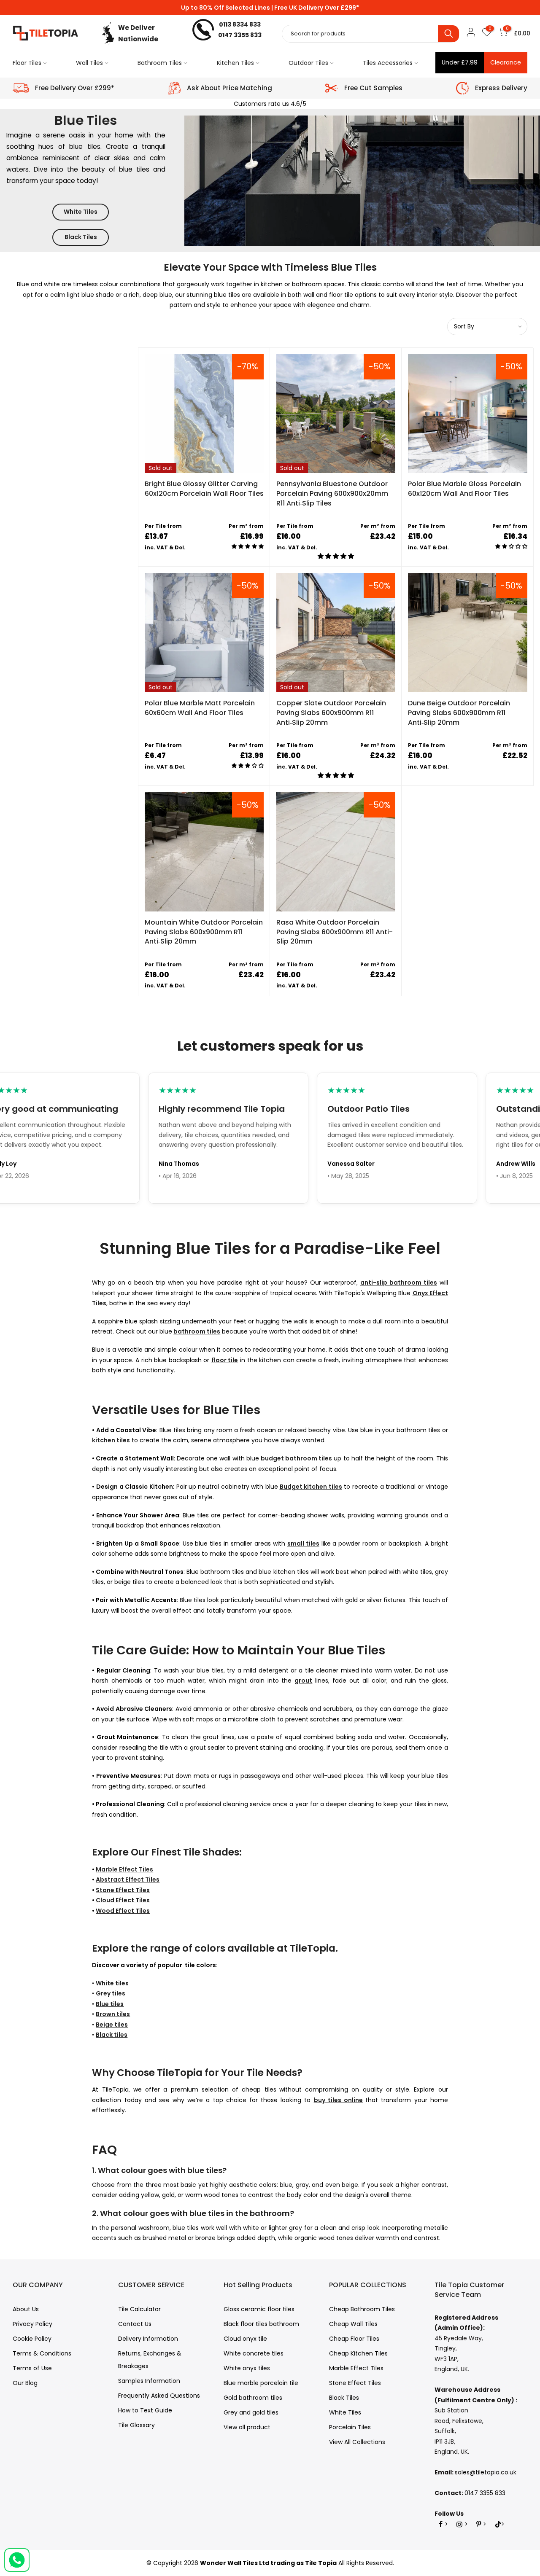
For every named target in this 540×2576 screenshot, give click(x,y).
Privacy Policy (32, 2324)
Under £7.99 (460, 62)
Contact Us (135, 2324)
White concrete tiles (254, 2353)
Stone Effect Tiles (355, 2383)
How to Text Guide (145, 2410)
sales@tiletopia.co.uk (486, 2472)
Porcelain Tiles (350, 2427)
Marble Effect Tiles (356, 2368)
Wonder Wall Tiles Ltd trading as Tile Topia (268, 2563)
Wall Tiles (89, 63)
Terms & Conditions (42, 2353)
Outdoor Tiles (308, 63)
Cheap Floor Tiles (354, 2339)
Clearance (506, 62)
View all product (247, 2427)
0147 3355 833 (240, 35)
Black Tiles (81, 237)
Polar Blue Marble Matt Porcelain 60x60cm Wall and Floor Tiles (200, 708)
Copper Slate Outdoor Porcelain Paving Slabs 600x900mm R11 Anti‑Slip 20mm (331, 713)
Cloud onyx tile (245, 2339)
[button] (246, 547)
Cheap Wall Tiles (353, 2324)
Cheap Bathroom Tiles (362, 2309)
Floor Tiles (27, 63)
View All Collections (357, 2442)
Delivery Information (148, 2339)
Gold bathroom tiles (253, 2398)
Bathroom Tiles (160, 63)
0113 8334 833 (240, 24)
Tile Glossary (136, 2425)
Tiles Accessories (388, 63)
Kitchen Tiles (235, 63)
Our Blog (25, 2383)
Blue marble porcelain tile (261, 2383)
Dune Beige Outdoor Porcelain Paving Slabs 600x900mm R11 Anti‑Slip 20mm (459, 713)
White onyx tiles (247, 2368)
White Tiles (81, 212)
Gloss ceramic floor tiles (259, 2309)
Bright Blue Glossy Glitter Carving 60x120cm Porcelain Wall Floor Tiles (204, 489)
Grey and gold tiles (251, 2412)
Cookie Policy (32, 2339)
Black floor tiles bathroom (261, 2324)
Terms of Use (32, 2368)
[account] (471, 34)
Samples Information (149, 2381)
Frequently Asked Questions (159, 2396)
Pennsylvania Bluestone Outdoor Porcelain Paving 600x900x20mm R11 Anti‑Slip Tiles (332, 493)
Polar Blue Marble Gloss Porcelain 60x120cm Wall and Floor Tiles (464, 489)
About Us (26, 2309)
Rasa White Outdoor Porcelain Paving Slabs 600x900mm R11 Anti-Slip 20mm (335, 932)
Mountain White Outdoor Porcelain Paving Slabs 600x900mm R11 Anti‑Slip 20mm (204, 932)
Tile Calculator (139, 2309)
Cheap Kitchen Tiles (358, 2353)
